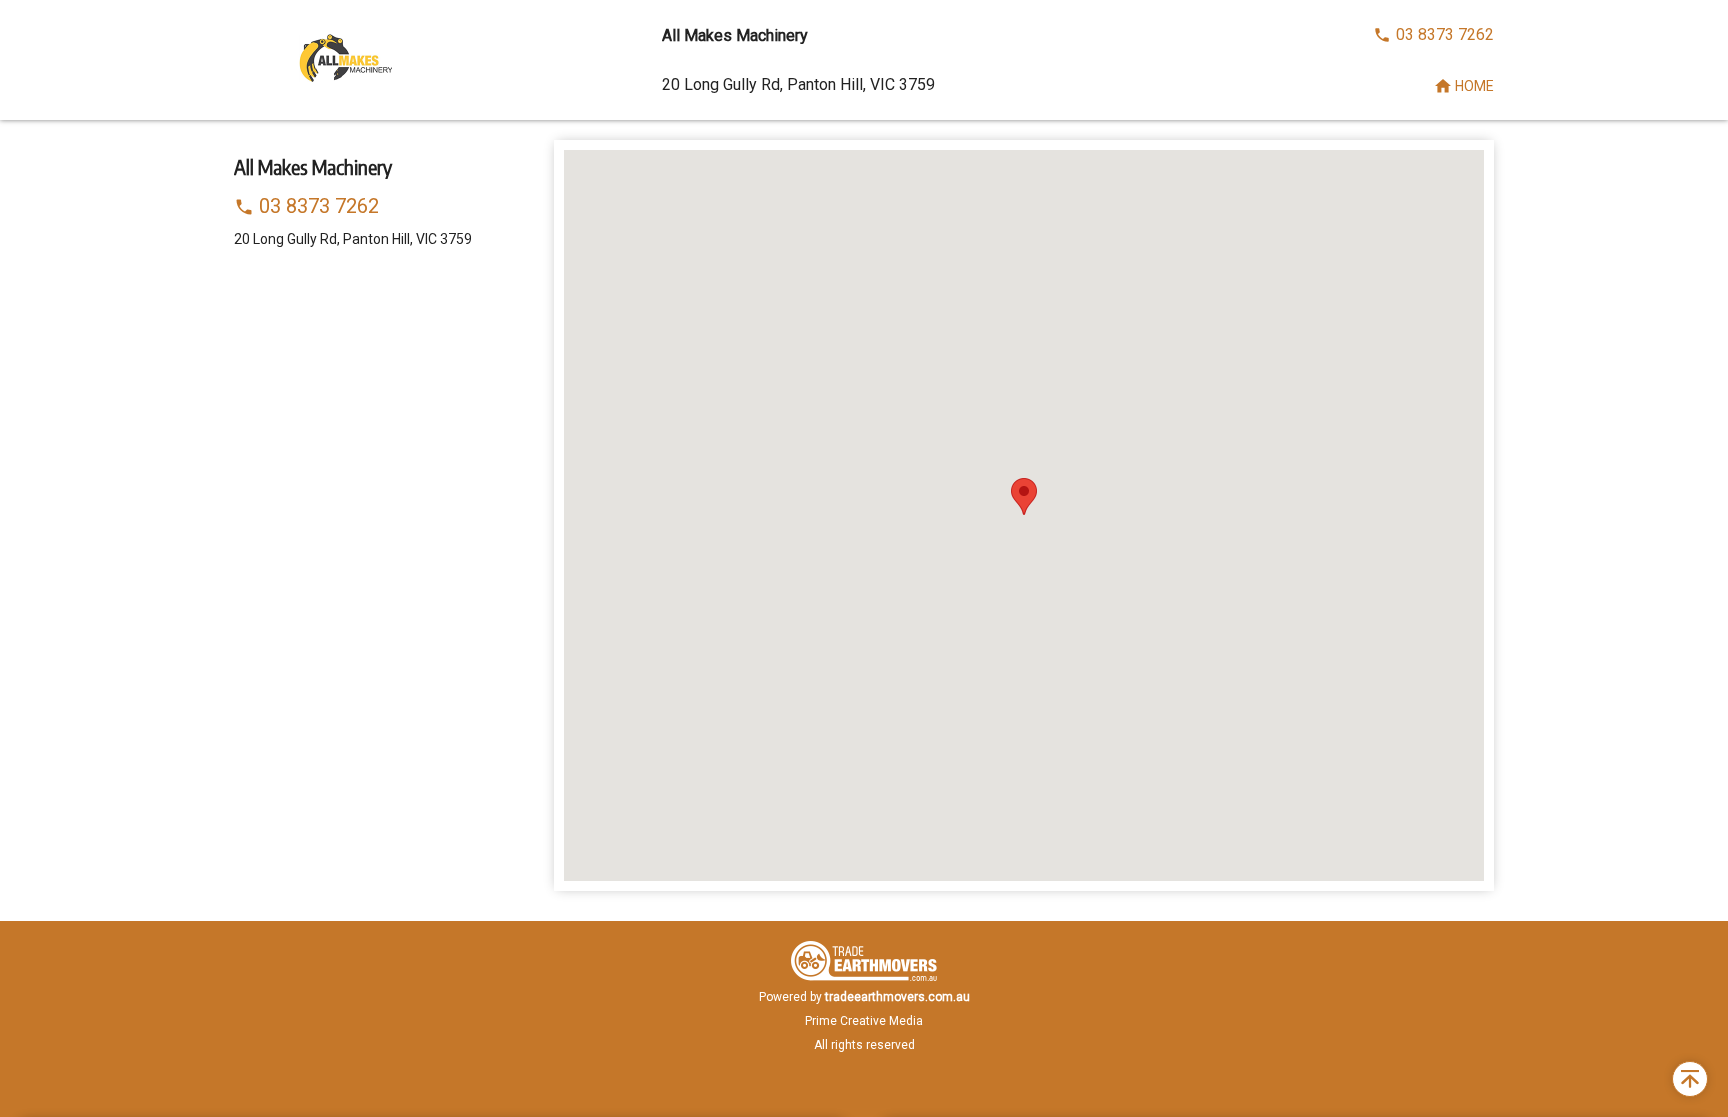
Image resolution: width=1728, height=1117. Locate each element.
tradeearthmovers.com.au (897, 997)
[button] (1024, 496)
